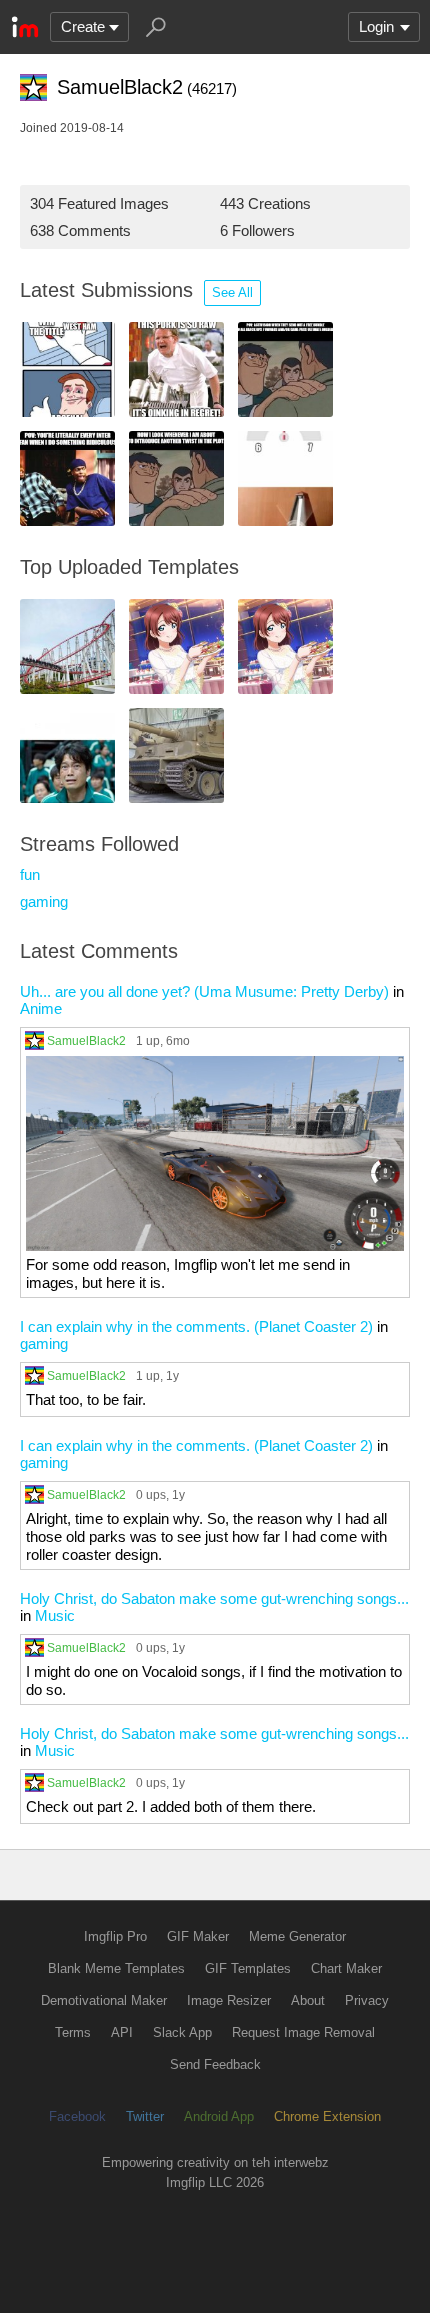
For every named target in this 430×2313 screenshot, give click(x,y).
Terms (73, 2032)
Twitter (145, 2116)
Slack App (182, 2032)
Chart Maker (346, 1968)
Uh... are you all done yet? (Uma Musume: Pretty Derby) (204, 991)
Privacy (367, 2000)
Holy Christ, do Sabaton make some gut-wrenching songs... (214, 1598)
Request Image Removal (303, 2032)
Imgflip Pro (115, 1936)
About (308, 2000)
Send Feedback (215, 2064)
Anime (41, 1008)
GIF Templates (248, 1968)
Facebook (77, 2116)
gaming (44, 901)
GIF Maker (198, 1936)
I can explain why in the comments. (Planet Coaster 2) (196, 1326)
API (122, 2032)
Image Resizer (229, 2000)
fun (30, 874)
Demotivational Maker (104, 2000)
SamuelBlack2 (86, 1040)
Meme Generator (297, 1936)
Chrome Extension (327, 2116)
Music (55, 1615)
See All (232, 292)
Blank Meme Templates (116, 1968)
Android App (219, 2116)
